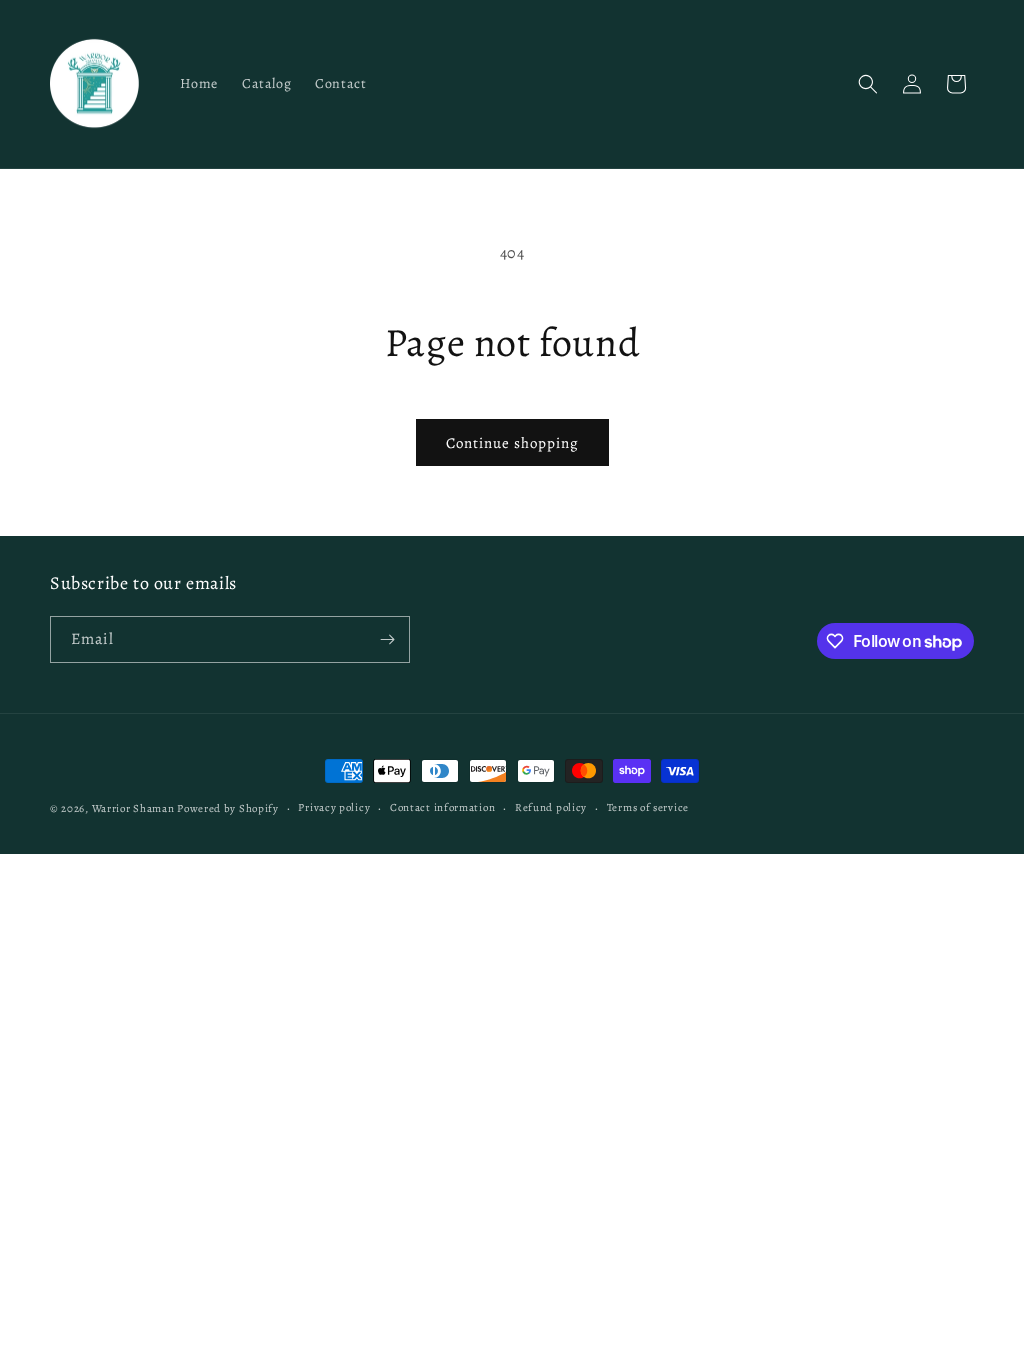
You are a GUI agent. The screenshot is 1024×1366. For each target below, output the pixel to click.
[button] (868, 84)
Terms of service (648, 807)
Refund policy (551, 807)
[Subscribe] (387, 639)
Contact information (442, 807)
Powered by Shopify (228, 808)
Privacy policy (334, 807)
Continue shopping (512, 443)
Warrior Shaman (133, 808)
